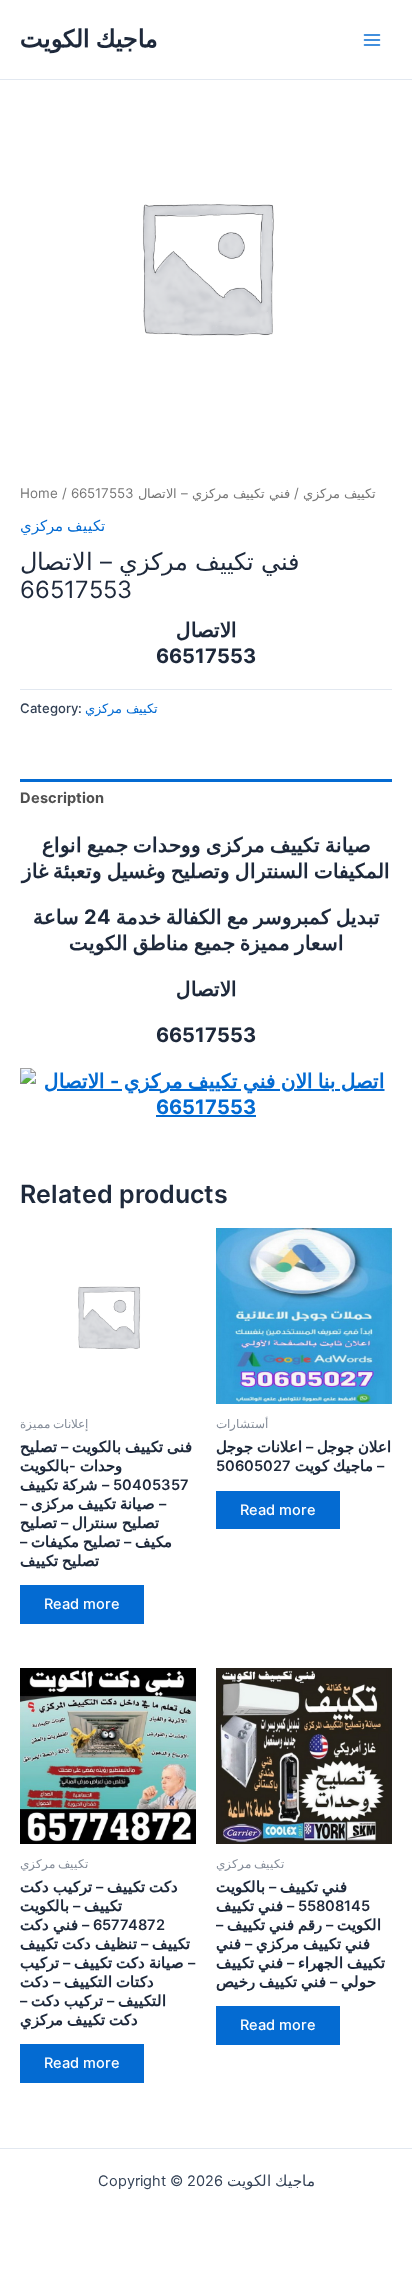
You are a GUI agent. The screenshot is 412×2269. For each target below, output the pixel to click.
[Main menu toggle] (372, 39)
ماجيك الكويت (89, 38)
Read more (82, 1604)
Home (39, 493)
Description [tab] (62, 798)
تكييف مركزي (339, 493)
